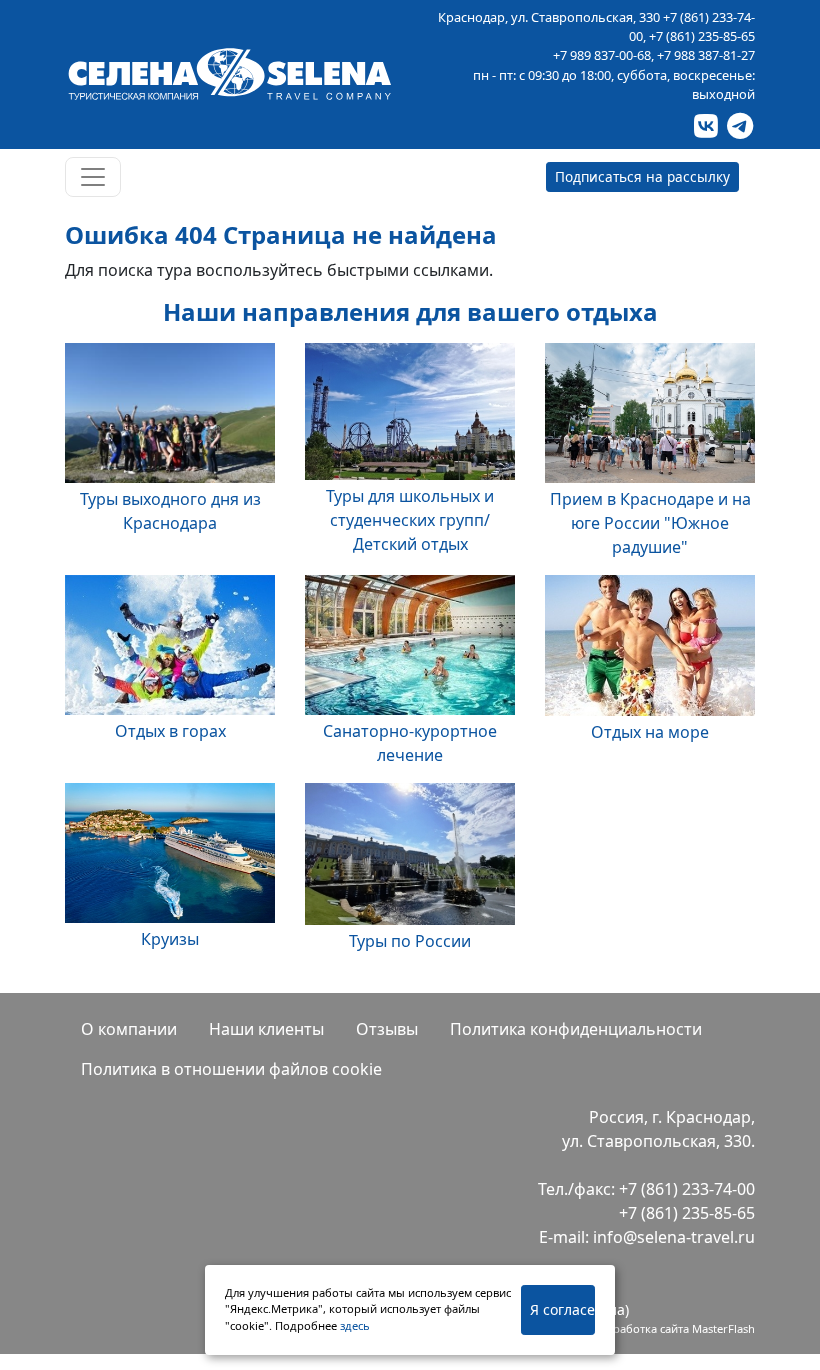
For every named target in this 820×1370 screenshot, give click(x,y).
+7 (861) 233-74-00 (687, 1189)
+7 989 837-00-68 (602, 55)
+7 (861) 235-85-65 (702, 36)
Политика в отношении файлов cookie (231, 1069)
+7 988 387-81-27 (706, 55)
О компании (129, 1029)
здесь (355, 1325)
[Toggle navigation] (93, 177)
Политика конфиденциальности (576, 1029)
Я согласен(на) (562, 1309)
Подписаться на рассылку (642, 176)
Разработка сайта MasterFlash (675, 1328)
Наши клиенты (266, 1029)
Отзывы (387, 1029)
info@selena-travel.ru (674, 1237)
